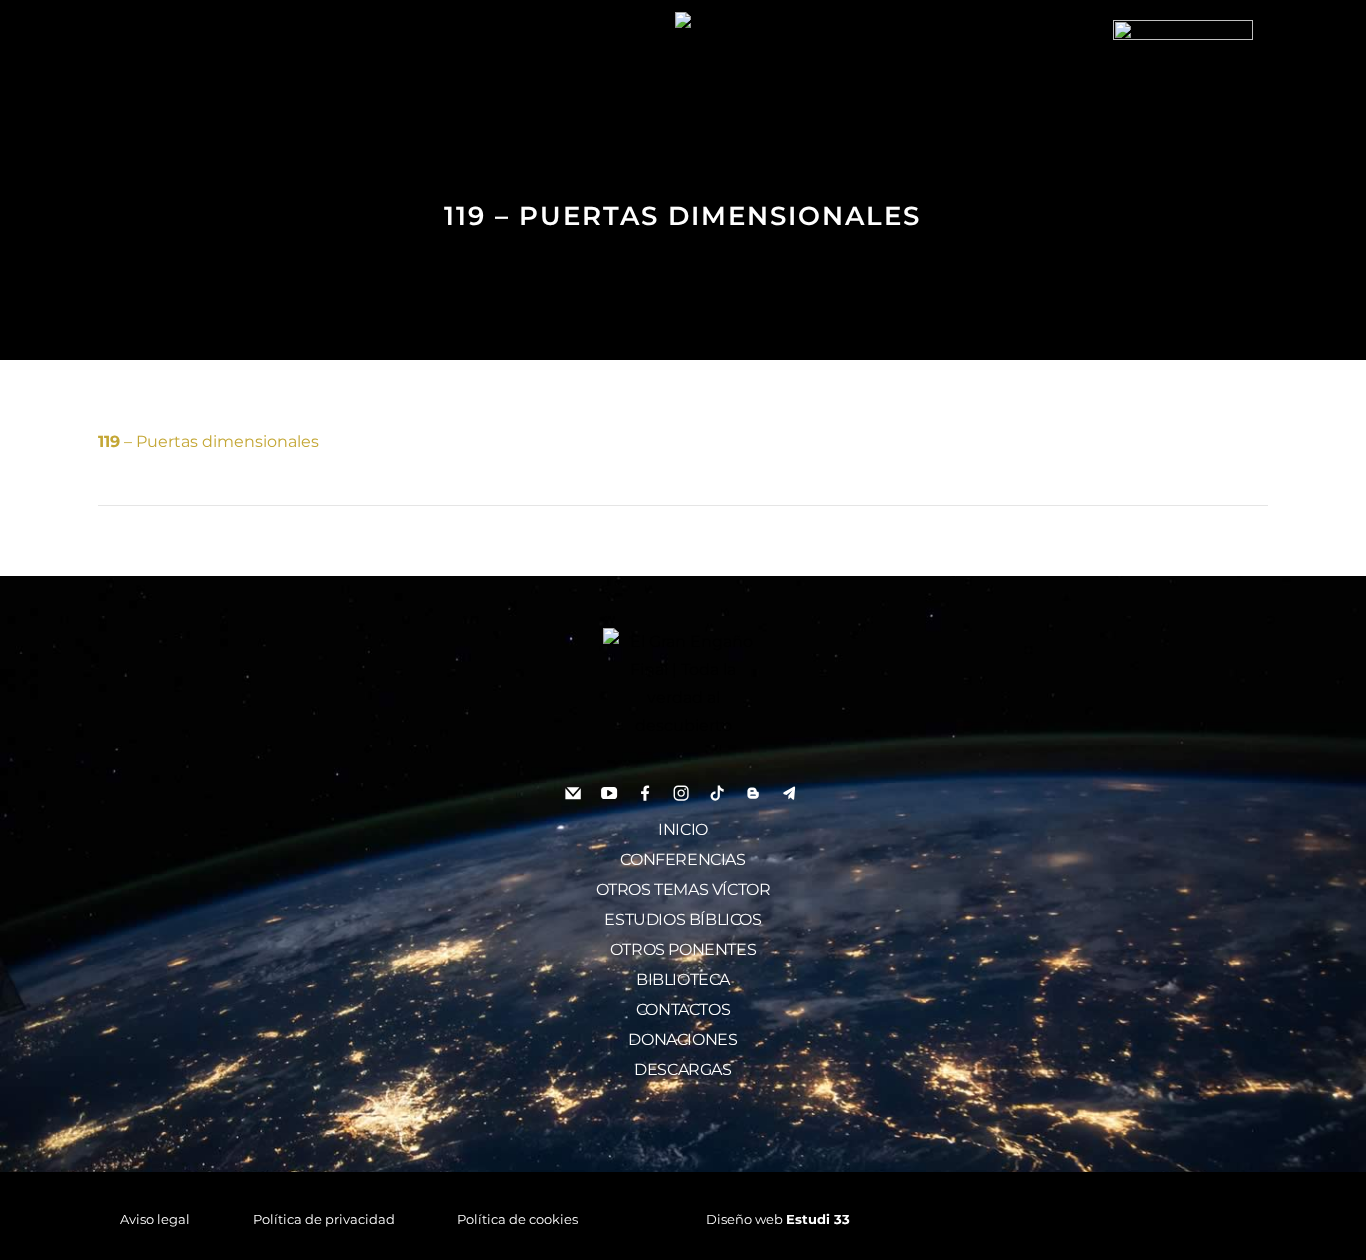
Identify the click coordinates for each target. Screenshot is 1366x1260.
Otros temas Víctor (683, 889)
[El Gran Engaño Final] (1183, 88)
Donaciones (682, 1039)
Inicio (683, 829)
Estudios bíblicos (682, 919)
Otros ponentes (683, 949)
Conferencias (682, 859)
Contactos (683, 1009)
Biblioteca (683, 979)
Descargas (682, 1069)
